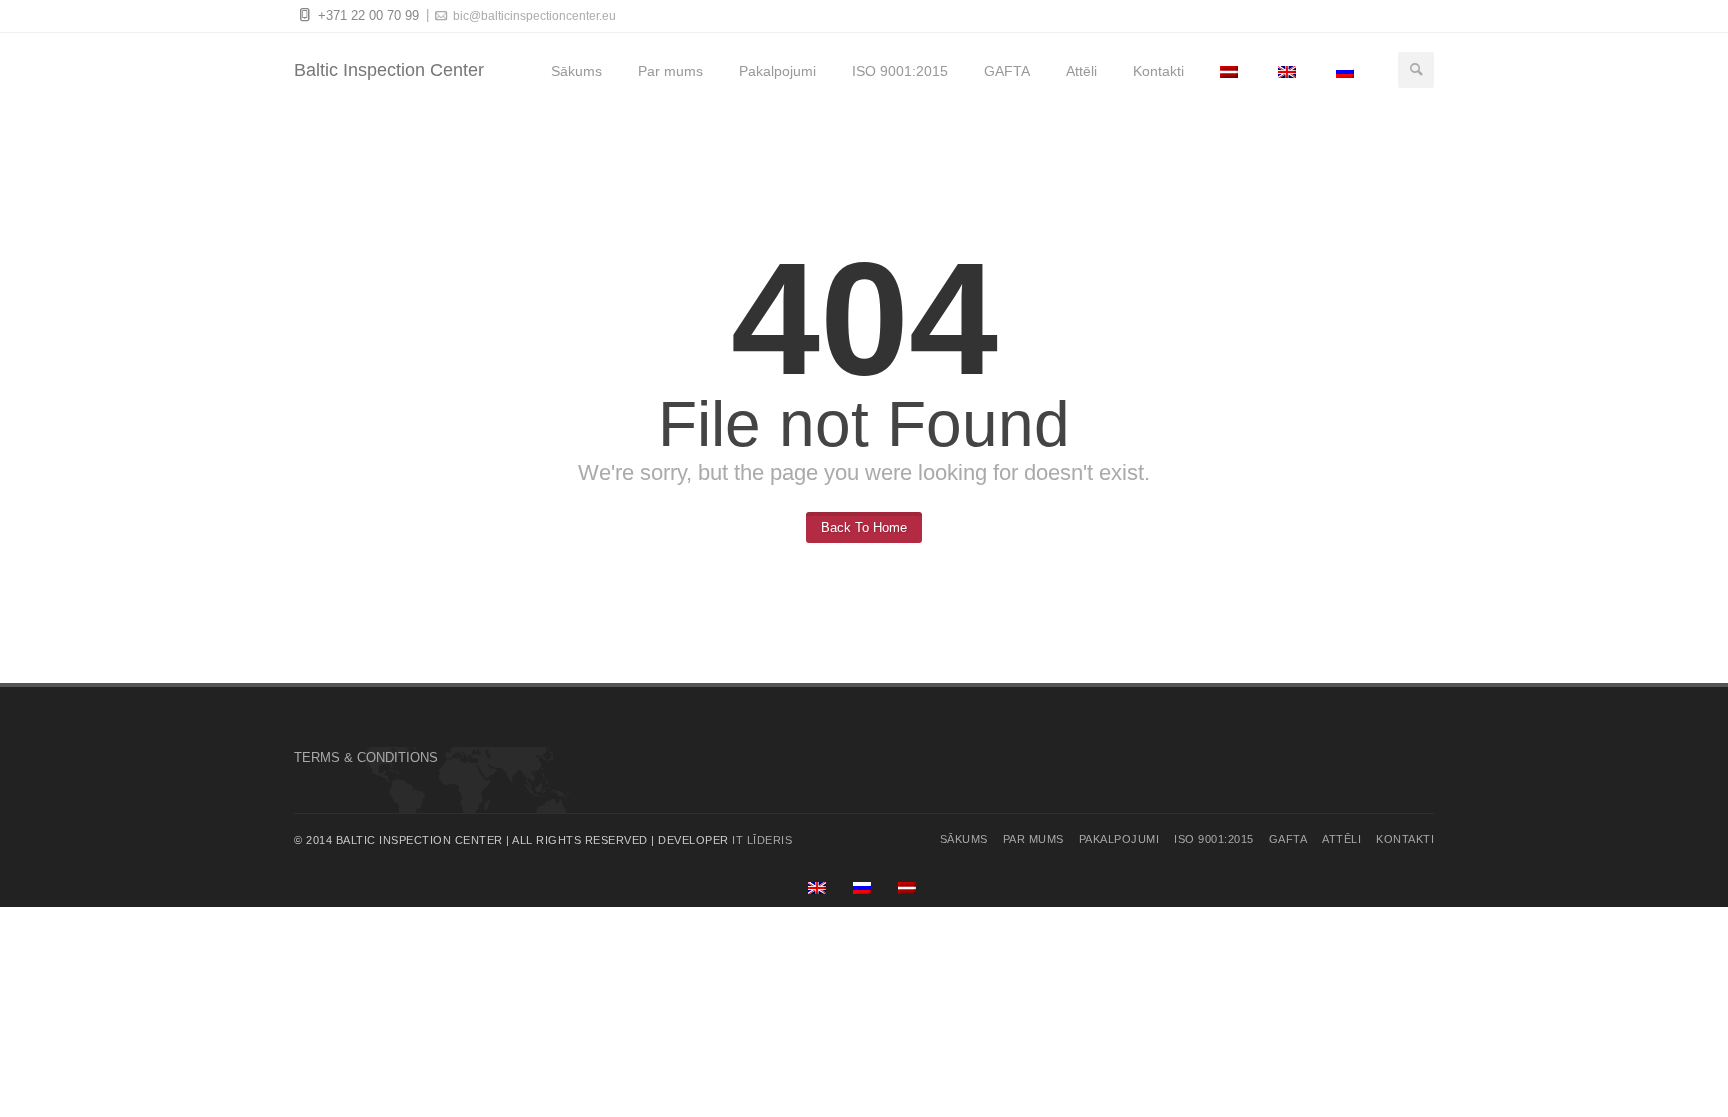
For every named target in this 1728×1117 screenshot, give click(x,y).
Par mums (670, 71)
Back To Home (864, 527)
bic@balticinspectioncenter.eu (533, 16)
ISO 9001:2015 (900, 71)
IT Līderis (762, 840)
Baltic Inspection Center (389, 70)
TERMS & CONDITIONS (366, 757)
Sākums (576, 71)
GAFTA (1007, 71)
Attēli (1081, 71)
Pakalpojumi (777, 71)
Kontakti (1158, 71)
